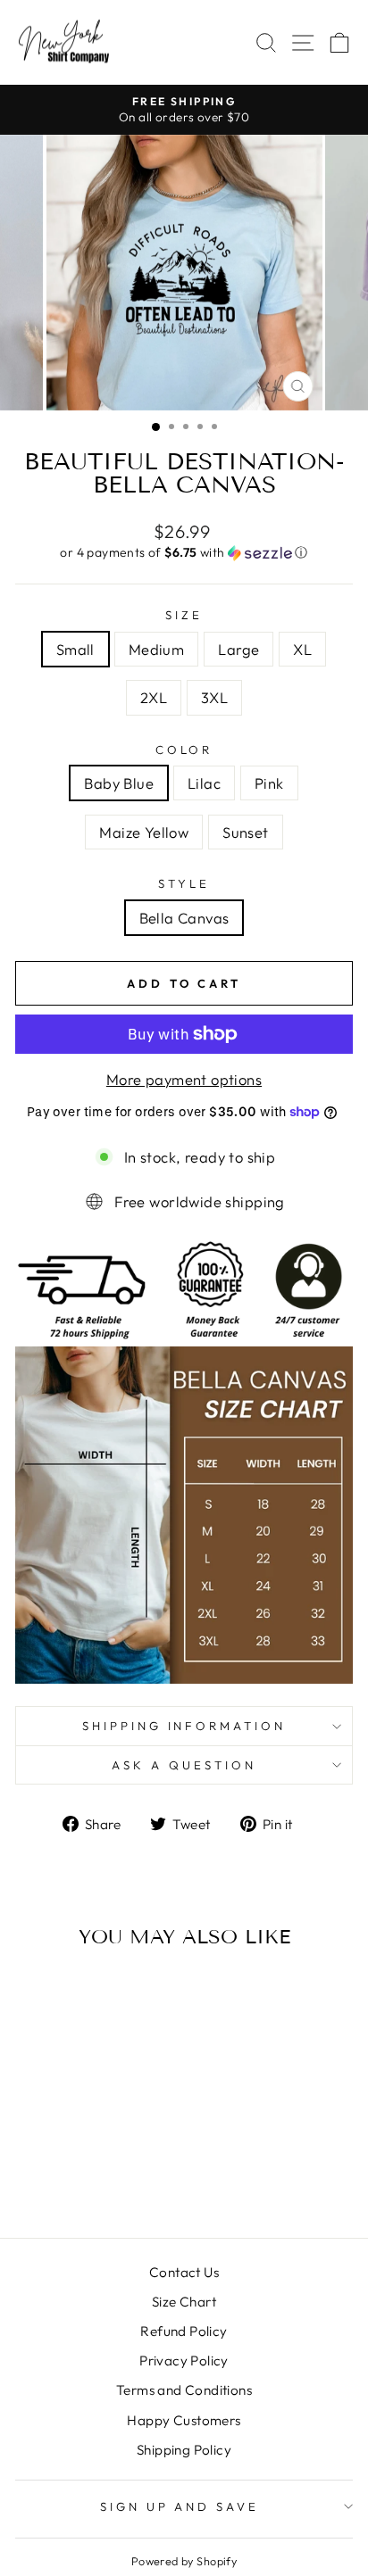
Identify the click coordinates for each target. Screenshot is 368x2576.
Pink (269, 783)
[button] (184, 553)
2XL (154, 697)
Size (184, 615)
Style (184, 883)
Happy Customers (184, 2420)
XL (302, 649)
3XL (214, 697)
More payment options (184, 1079)
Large (238, 649)
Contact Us (184, 2272)
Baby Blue (119, 783)
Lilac (204, 783)
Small (75, 649)
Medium (156, 649)
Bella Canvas (184, 918)
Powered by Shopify (184, 2561)
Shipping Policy (184, 2450)
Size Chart (184, 2302)
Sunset (245, 832)
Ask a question (184, 1765)
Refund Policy (184, 2331)
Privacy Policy (184, 2361)
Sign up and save (180, 2506)
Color (184, 750)
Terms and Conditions (184, 2390)
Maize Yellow (144, 832)
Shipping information (184, 1726)
